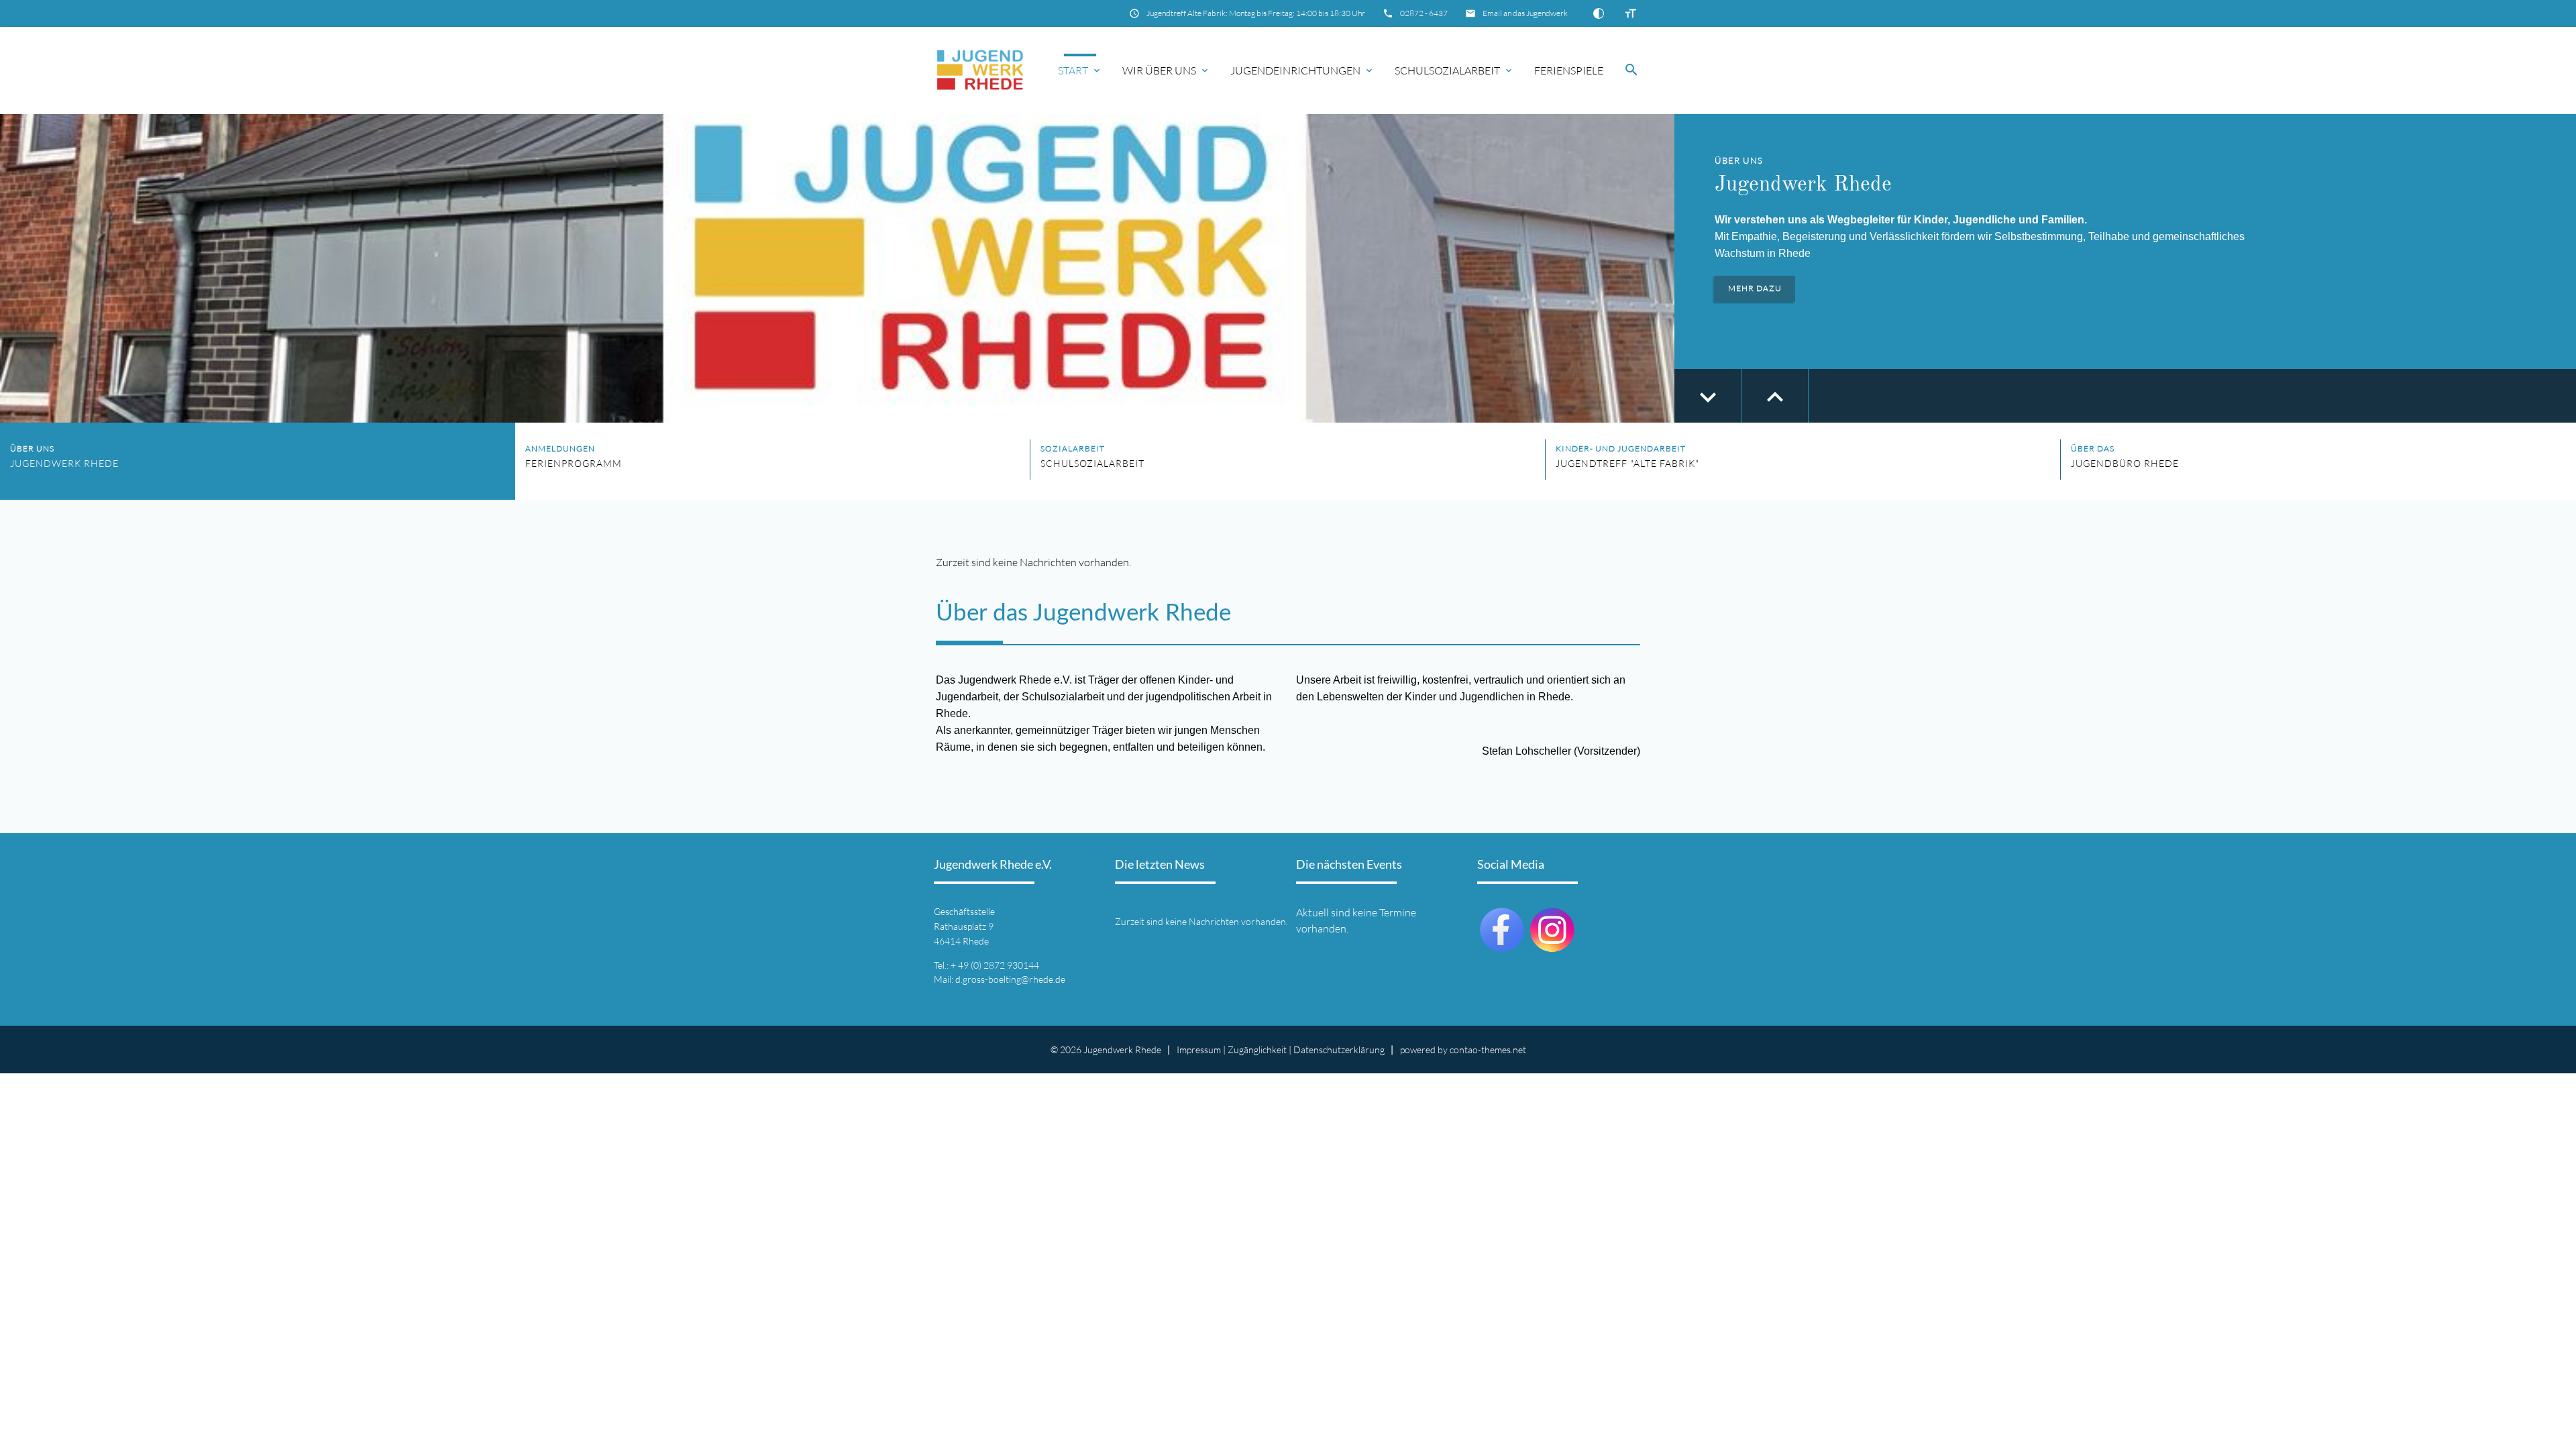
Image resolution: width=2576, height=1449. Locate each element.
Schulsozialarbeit (1447, 70)
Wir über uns (1159, 70)
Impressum (1199, 1050)
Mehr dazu (1755, 288)
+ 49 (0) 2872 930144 (995, 965)
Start (1073, 70)
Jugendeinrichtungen (1295, 70)
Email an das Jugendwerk (1525, 13)
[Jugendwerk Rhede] (980, 70)
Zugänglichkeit (1257, 1050)
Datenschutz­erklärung (1339, 1050)
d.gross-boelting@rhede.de (1010, 979)
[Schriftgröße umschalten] (1631, 13)
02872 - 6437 (1424, 13)
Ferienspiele (1569, 70)
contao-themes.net (1488, 1050)
